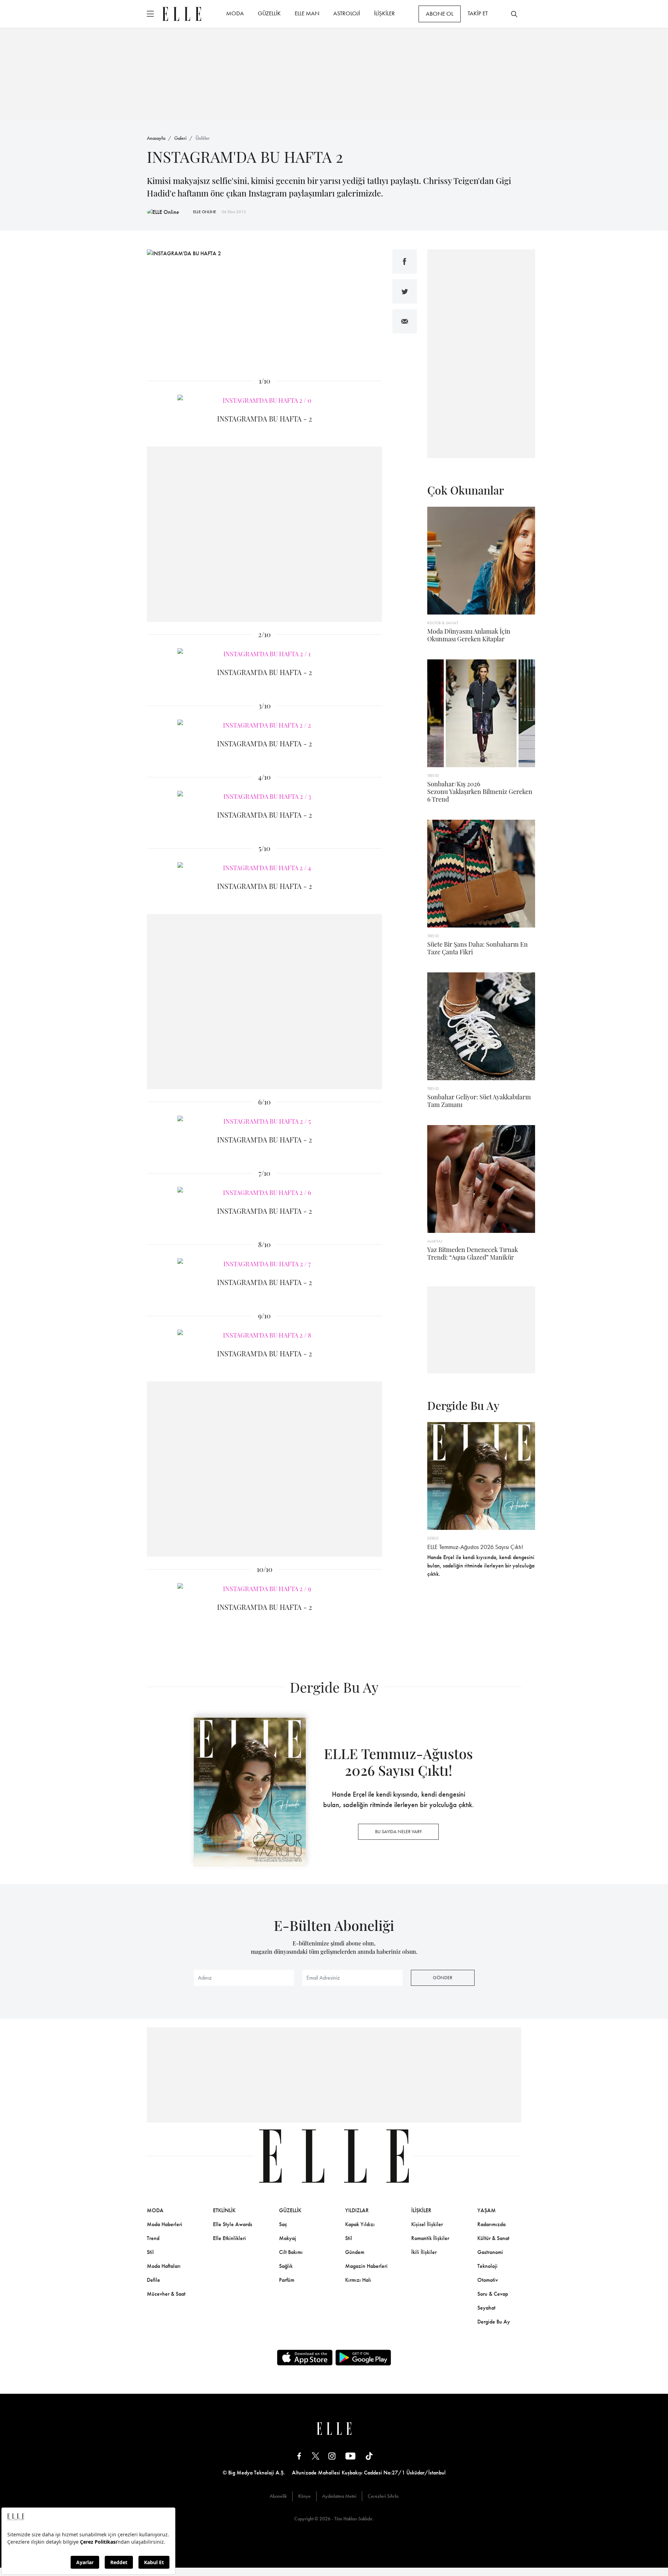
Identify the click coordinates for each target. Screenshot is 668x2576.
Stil (150, 2252)
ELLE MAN (307, 13)
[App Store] (305, 2358)
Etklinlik (224, 2210)
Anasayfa (156, 138)
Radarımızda (491, 2224)
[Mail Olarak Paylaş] (405, 321)
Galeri (180, 138)
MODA (235, 13)
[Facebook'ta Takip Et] (299, 2456)
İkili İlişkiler (424, 2252)
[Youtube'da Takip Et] (351, 2456)
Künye (304, 2496)
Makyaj (288, 2238)
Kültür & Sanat (493, 2238)
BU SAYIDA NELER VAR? (398, 1831)
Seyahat (486, 2308)
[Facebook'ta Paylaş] (405, 262)
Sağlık (286, 2266)
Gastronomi (490, 2252)
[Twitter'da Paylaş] (405, 291)
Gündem (355, 2252)
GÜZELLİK (269, 13)
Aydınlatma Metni (339, 2496)
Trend (153, 2238)
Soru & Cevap (493, 2294)
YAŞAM (487, 2210)
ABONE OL (440, 14)
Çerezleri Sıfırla (383, 2496)
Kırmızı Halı (358, 2280)
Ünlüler (203, 138)
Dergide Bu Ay (494, 2322)
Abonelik (278, 2496)
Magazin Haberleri (366, 2266)
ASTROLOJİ (347, 13)
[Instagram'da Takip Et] (332, 2456)
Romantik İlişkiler (430, 2238)
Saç (283, 2224)
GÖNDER (443, 1977)
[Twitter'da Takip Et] (316, 2456)
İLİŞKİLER (384, 13)
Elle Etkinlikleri (229, 2238)
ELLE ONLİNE (205, 212)
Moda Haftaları (164, 2266)
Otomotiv (488, 2280)
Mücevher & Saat (166, 2294)
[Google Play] (363, 2358)
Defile (153, 2280)
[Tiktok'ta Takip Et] (369, 2456)
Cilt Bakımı (291, 2252)
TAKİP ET (478, 13)
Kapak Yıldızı (360, 2224)
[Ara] (514, 14)
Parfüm (287, 2280)
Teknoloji (487, 2266)
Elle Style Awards (233, 2224)
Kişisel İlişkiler (427, 2224)
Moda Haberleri (165, 2224)
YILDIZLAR (357, 2210)
